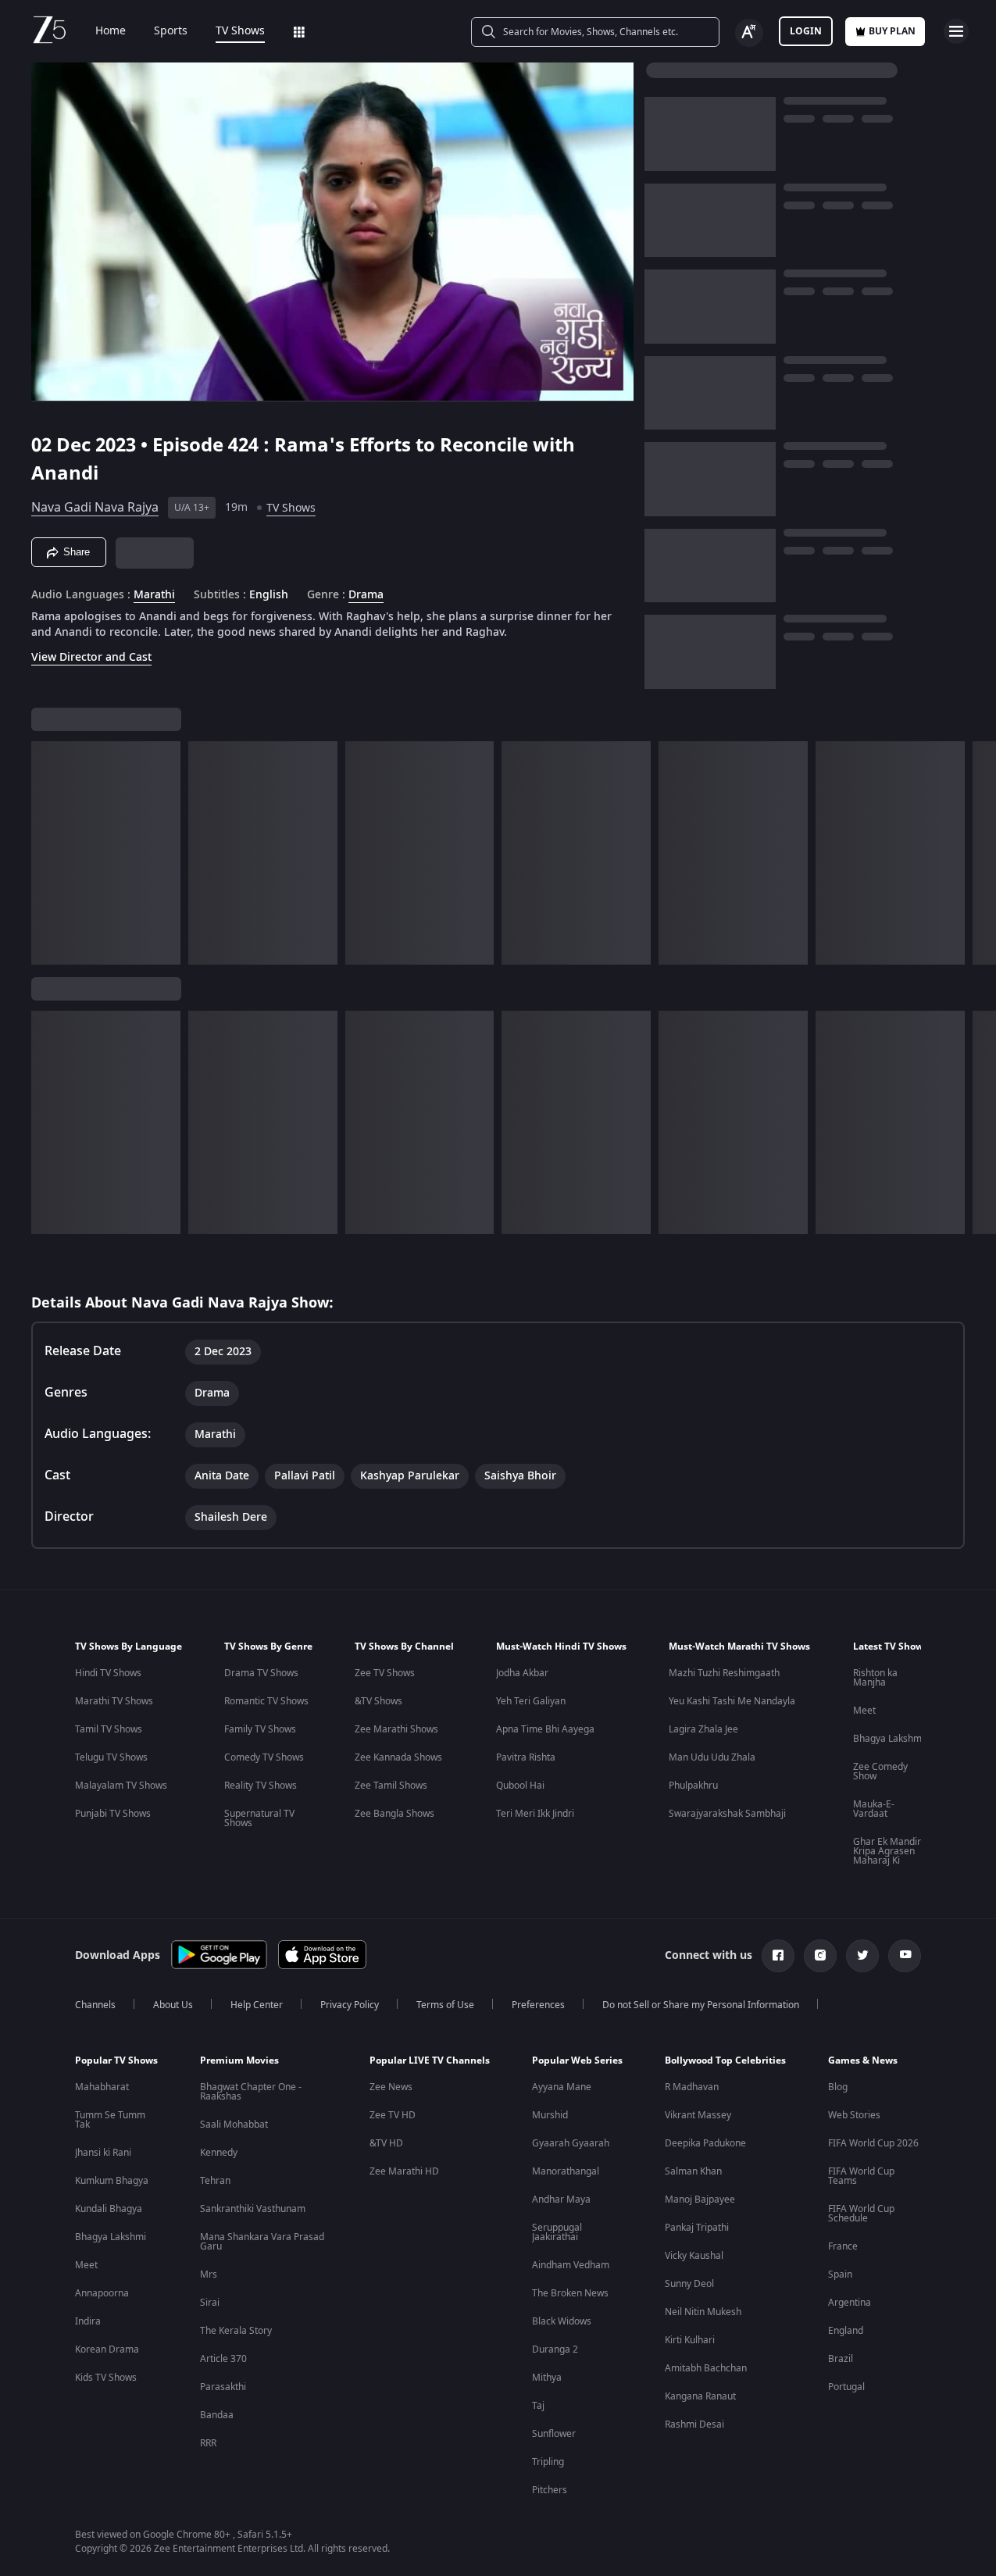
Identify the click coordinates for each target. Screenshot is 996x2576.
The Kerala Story (236, 2331)
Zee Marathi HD (404, 2171)
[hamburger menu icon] (956, 31)
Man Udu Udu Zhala (712, 1757)
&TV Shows (378, 1701)
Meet (864, 1711)
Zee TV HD (393, 2115)
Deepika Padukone (705, 2143)
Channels (95, 2005)
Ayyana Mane (562, 2087)
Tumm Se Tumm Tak (110, 2120)
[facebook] (778, 1956)
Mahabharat (102, 2087)
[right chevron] (979, 853)
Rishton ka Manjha (875, 1678)
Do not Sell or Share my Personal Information (701, 2005)
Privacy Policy (350, 2005)
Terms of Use (445, 2005)
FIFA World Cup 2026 (873, 2143)
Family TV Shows (260, 1729)
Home (111, 31)
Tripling (548, 2462)
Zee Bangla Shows (394, 1814)
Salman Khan (693, 2171)
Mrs (209, 2275)
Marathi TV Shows (114, 1701)
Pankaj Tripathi (697, 2228)
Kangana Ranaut (700, 2396)
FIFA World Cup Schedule (861, 2214)
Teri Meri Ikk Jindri (535, 1814)
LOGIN (806, 31)
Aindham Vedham (571, 2265)
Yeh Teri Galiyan (531, 1701)
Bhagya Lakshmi (889, 1739)
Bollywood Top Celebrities (725, 2060)
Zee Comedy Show (880, 1771)
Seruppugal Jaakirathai (557, 2232)
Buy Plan (892, 31)
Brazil (841, 2359)
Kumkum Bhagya (112, 2181)
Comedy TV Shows (264, 1757)
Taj (538, 2406)
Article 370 (223, 2359)
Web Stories (854, 2115)
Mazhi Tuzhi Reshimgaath (724, 1673)
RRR (208, 2443)
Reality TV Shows (261, 1786)
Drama (366, 595)
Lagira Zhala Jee (703, 1729)
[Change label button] (749, 33)
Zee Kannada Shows (398, 1757)
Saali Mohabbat (234, 2125)
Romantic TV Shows (266, 1701)
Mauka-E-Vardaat (874, 1809)
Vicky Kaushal (694, 2256)
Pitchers (550, 2490)
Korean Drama (107, 2349)
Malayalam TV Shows (121, 1786)
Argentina (850, 2303)
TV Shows (240, 31)
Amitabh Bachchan (706, 2368)
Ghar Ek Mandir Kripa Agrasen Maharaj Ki (887, 1851)
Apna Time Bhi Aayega (545, 1729)
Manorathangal (566, 2171)
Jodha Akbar (522, 1673)
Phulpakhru (693, 1786)
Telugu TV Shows (111, 1757)
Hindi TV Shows (108, 1673)
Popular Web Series (577, 2060)
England (846, 2331)
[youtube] (905, 1956)
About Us (173, 2005)
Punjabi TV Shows (113, 1814)
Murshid (550, 2115)
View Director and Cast (91, 657)
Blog (838, 2087)
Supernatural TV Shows (259, 1818)
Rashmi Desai (694, 2424)
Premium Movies (239, 2060)
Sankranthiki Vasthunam (253, 2209)
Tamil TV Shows (109, 1729)
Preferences (538, 2005)
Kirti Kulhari (690, 2340)
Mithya (547, 2378)
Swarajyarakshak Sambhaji (727, 1814)
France (843, 2246)
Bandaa (217, 2415)
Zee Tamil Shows (391, 1786)
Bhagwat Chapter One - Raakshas (251, 2092)
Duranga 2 (555, 2349)
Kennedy (219, 2153)
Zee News (391, 2087)
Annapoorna (102, 2293)
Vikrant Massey (698, 2115)
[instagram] (820, 1956)
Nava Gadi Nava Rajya (95, 508)
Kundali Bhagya (109, 2209)
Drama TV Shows (261, 1673)
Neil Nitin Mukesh (703, 2312)
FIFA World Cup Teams (861, 2176)
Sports (171, 31)
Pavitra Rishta (526, 1757)
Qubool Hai (520, 1786)
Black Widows (562, 2321)
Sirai (210, 2303)
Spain (840, 2275)
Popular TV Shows (116, 2060)
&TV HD (386, 2143)
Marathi (154, 595)
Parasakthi (223, 2387)
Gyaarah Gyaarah (571, 2143)
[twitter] (862, 1956)
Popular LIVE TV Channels (430, 2060)
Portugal (846, 2387)
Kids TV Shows (106, 2378)
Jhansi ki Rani (103, 2153)
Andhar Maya (561, 2200)
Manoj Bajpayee (700, 2200)
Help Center (257, 2005)
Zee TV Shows (385, 1673)
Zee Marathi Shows (396, 1729)
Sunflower (554, 2434)
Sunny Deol (689, 2284)
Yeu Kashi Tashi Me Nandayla (732, 1701)
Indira (88, 2321)
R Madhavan (692, 2087)
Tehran (215, 2181)
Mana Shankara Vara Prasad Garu (262, 2242)
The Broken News (570, 2293)
